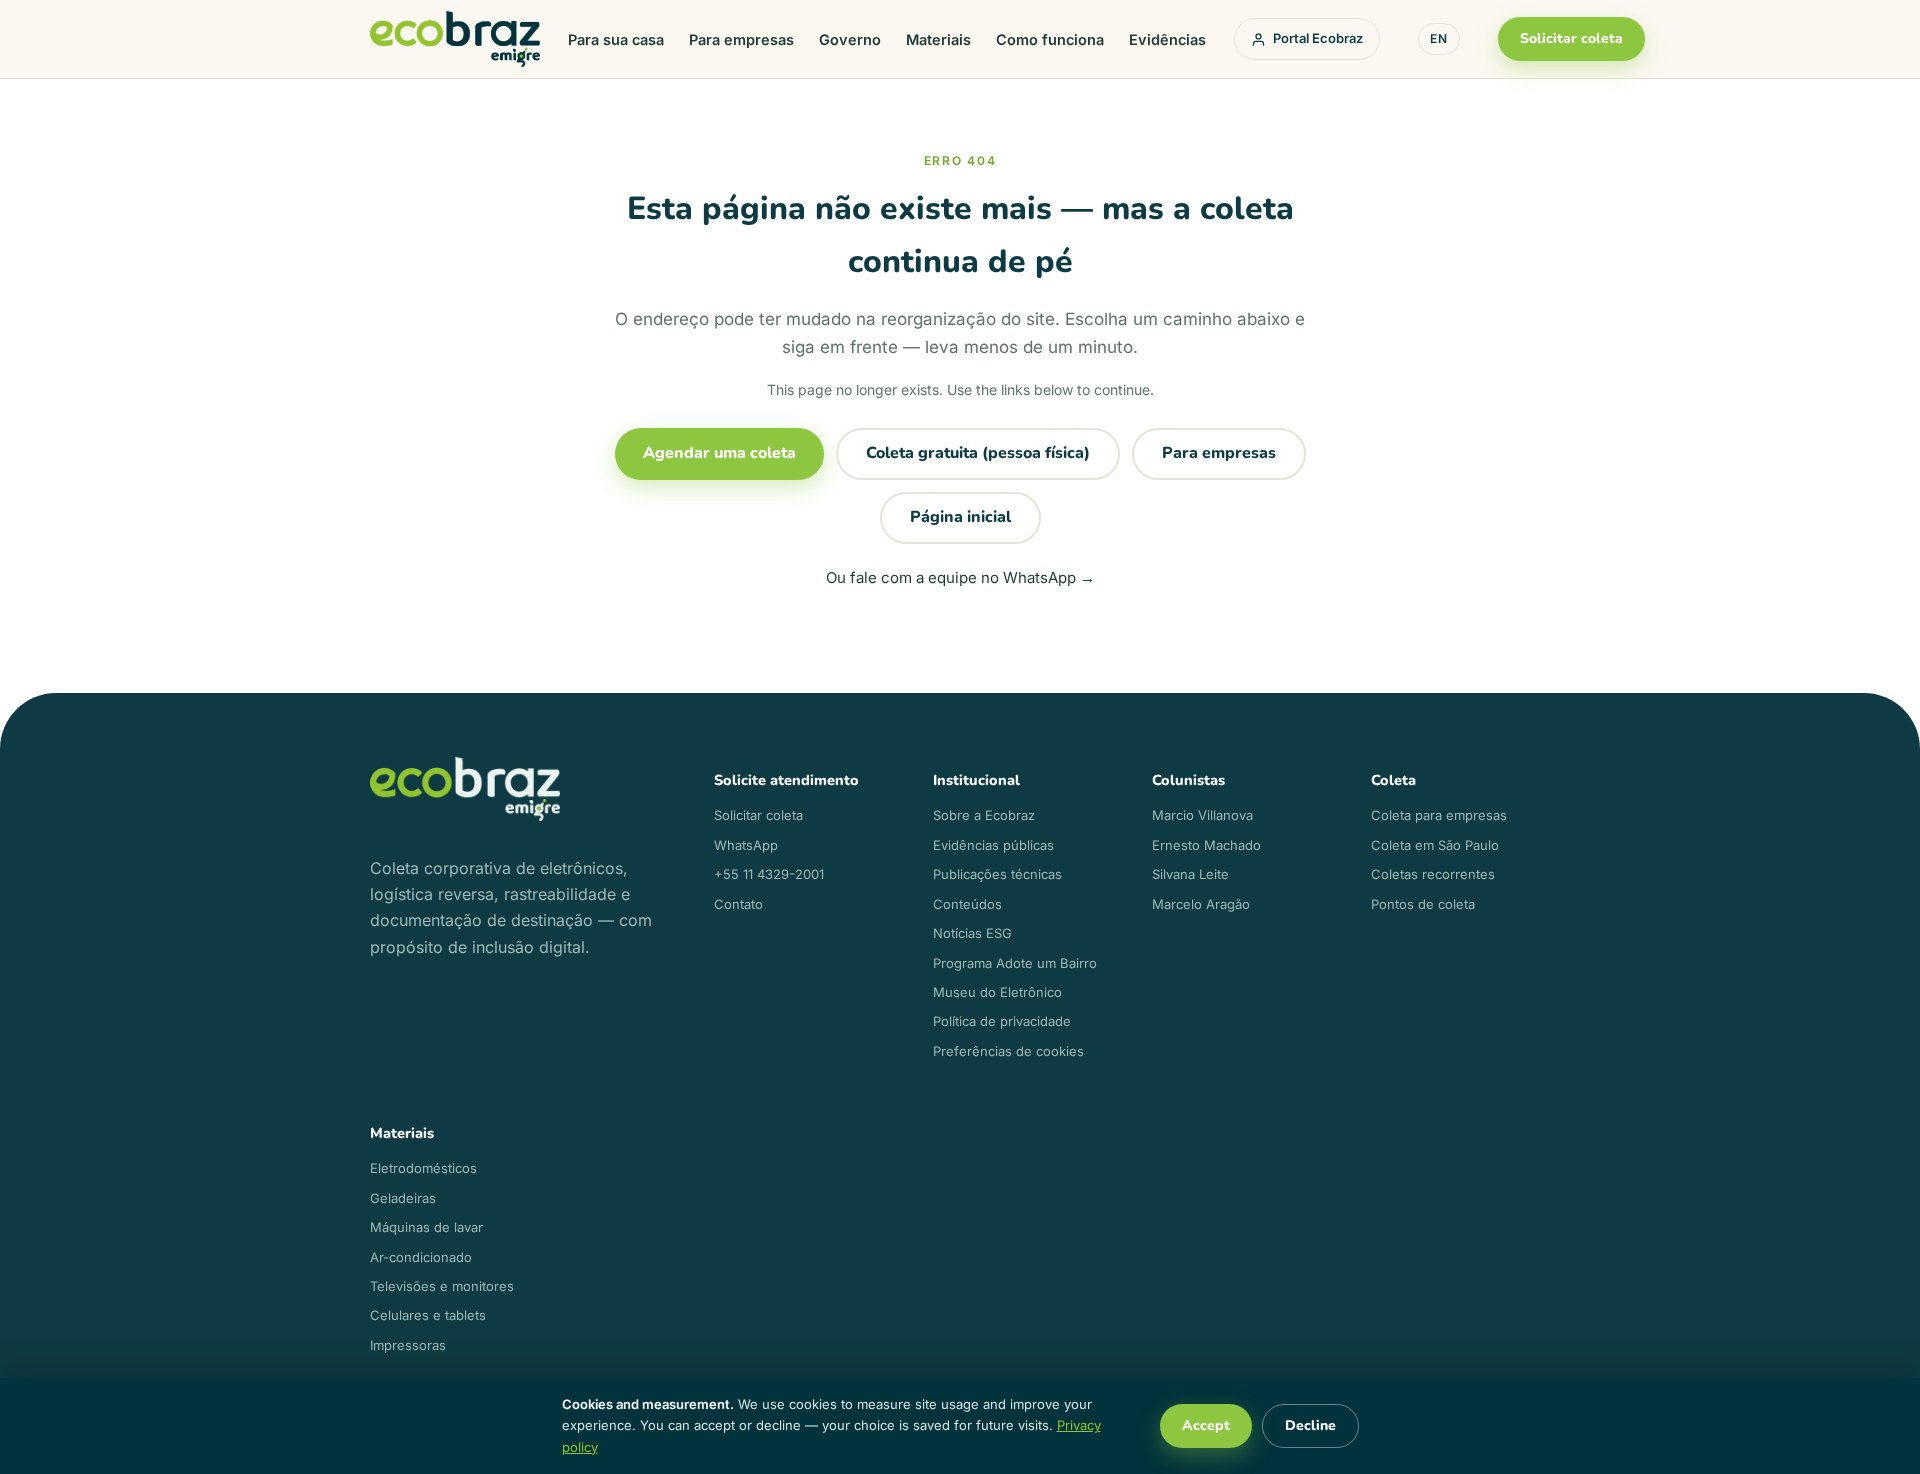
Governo (850, 39)
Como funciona (1050, 39)
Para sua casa (616, 39)
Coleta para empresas (1439, 815)
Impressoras (408, 1345)
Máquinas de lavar (426, 1227)
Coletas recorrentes (1433, 874)
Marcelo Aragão (1201, 904)
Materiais (938, 39)
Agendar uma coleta (719, 453)
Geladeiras (403, 1198)
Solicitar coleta (1571, 38)
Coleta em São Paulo (1435, 845)
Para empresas (741, 39)
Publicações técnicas (997, 874)
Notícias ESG (972, 933)
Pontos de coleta (1423, 904)
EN (1439, 38)
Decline (1310, 1425)
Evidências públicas (993, 845)
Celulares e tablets (428, 1315)
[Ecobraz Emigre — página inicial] (455, 39)
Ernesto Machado (1206, 845)
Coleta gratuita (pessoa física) (978, 453)
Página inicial (960, 517)
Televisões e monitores (442, 1286)
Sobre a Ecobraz (984, 815)
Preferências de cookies (1008, 1051)
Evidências (1167, 39)
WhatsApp (746, 845)
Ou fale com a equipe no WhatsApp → (960, 577)
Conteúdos (967, 904)
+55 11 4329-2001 (769, 874)
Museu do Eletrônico (997, 992)
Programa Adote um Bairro (1015, 963)
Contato (738, 904)
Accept (1206, 1425)
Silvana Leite (1190, 874)
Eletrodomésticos (423, 1168)
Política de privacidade (1002, 1021)
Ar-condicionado (421, 1257)
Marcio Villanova (1202, 815)
